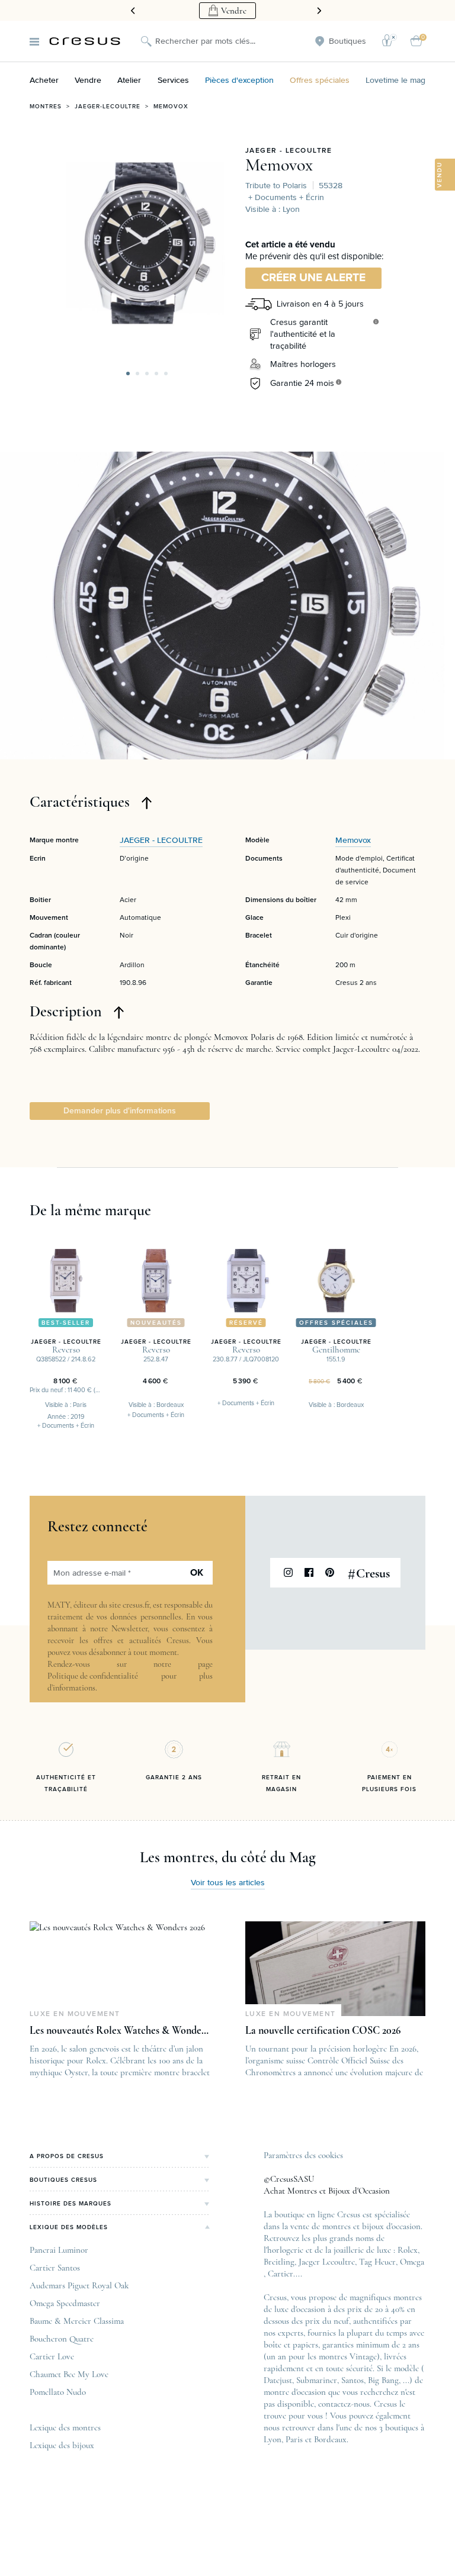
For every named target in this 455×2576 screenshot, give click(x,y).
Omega (412, 2262)
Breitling (279, 2262)
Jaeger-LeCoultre (108, 107)
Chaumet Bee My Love (69, 2374)
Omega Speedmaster (65, 2303)
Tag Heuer (377, 2262)
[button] (128, 373)
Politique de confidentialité (93, 1676)
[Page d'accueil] (85, 41)
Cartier (281, 2274)
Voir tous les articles (228, 1883)
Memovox (171, 107)
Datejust (278, 2380)
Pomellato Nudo (58, 2392)
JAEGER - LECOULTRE (289, 151)
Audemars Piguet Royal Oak (79, 2285)
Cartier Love (52, 2356)
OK (197, 1573)
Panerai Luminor (59, 2250)
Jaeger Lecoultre (327, 2262)
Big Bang (383, 2380)
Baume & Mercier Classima (77, 2321)
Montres (46, 107)
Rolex (408, 2250)
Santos (353, 2380)
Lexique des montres (65, 2427)
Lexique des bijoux (62, 2445)
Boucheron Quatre (62, 2339)
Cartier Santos (55, 2268)
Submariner (317, 2380)
